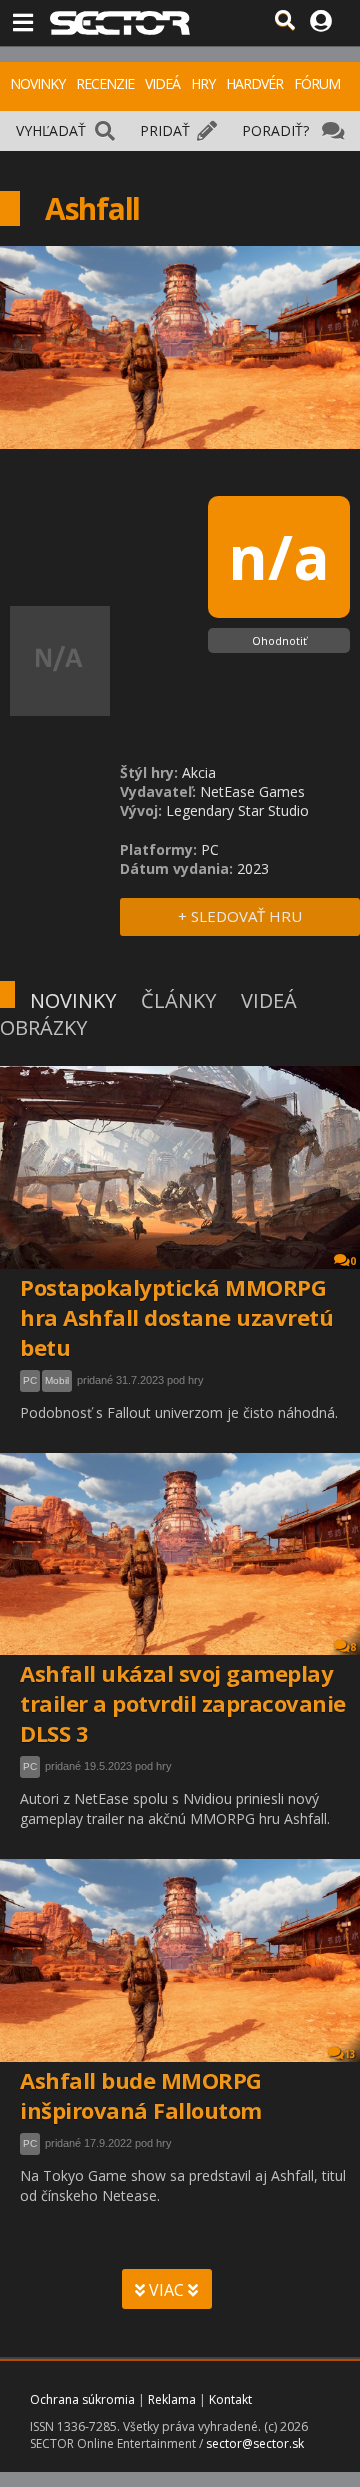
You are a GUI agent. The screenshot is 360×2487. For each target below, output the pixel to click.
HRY (203, 83)
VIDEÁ (162, 83)
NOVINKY (37, 83)
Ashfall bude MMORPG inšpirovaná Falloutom (141, 2095)
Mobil (57, 1380)
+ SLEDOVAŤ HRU (240, 916)
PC (30, 1380)
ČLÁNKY (178, 1000)
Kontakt (230, 2399)
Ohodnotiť (279, 640)
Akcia (199, 772)
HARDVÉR (254, 83)
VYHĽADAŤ (51, 130)
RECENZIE (105, 83)
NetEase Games (252, 791)
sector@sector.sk (255, 2443)
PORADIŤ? (275, 130)
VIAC (166, 2290)
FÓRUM (317, 83)
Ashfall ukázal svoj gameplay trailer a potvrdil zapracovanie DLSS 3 (183, 1703)
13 (350, 2054)
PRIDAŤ (165, 130)
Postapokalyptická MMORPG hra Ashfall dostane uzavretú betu (176, 1317)
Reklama (172, 2399)
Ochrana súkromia (82, 2399)
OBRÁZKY (43, 1027)
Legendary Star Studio (237, 810)
